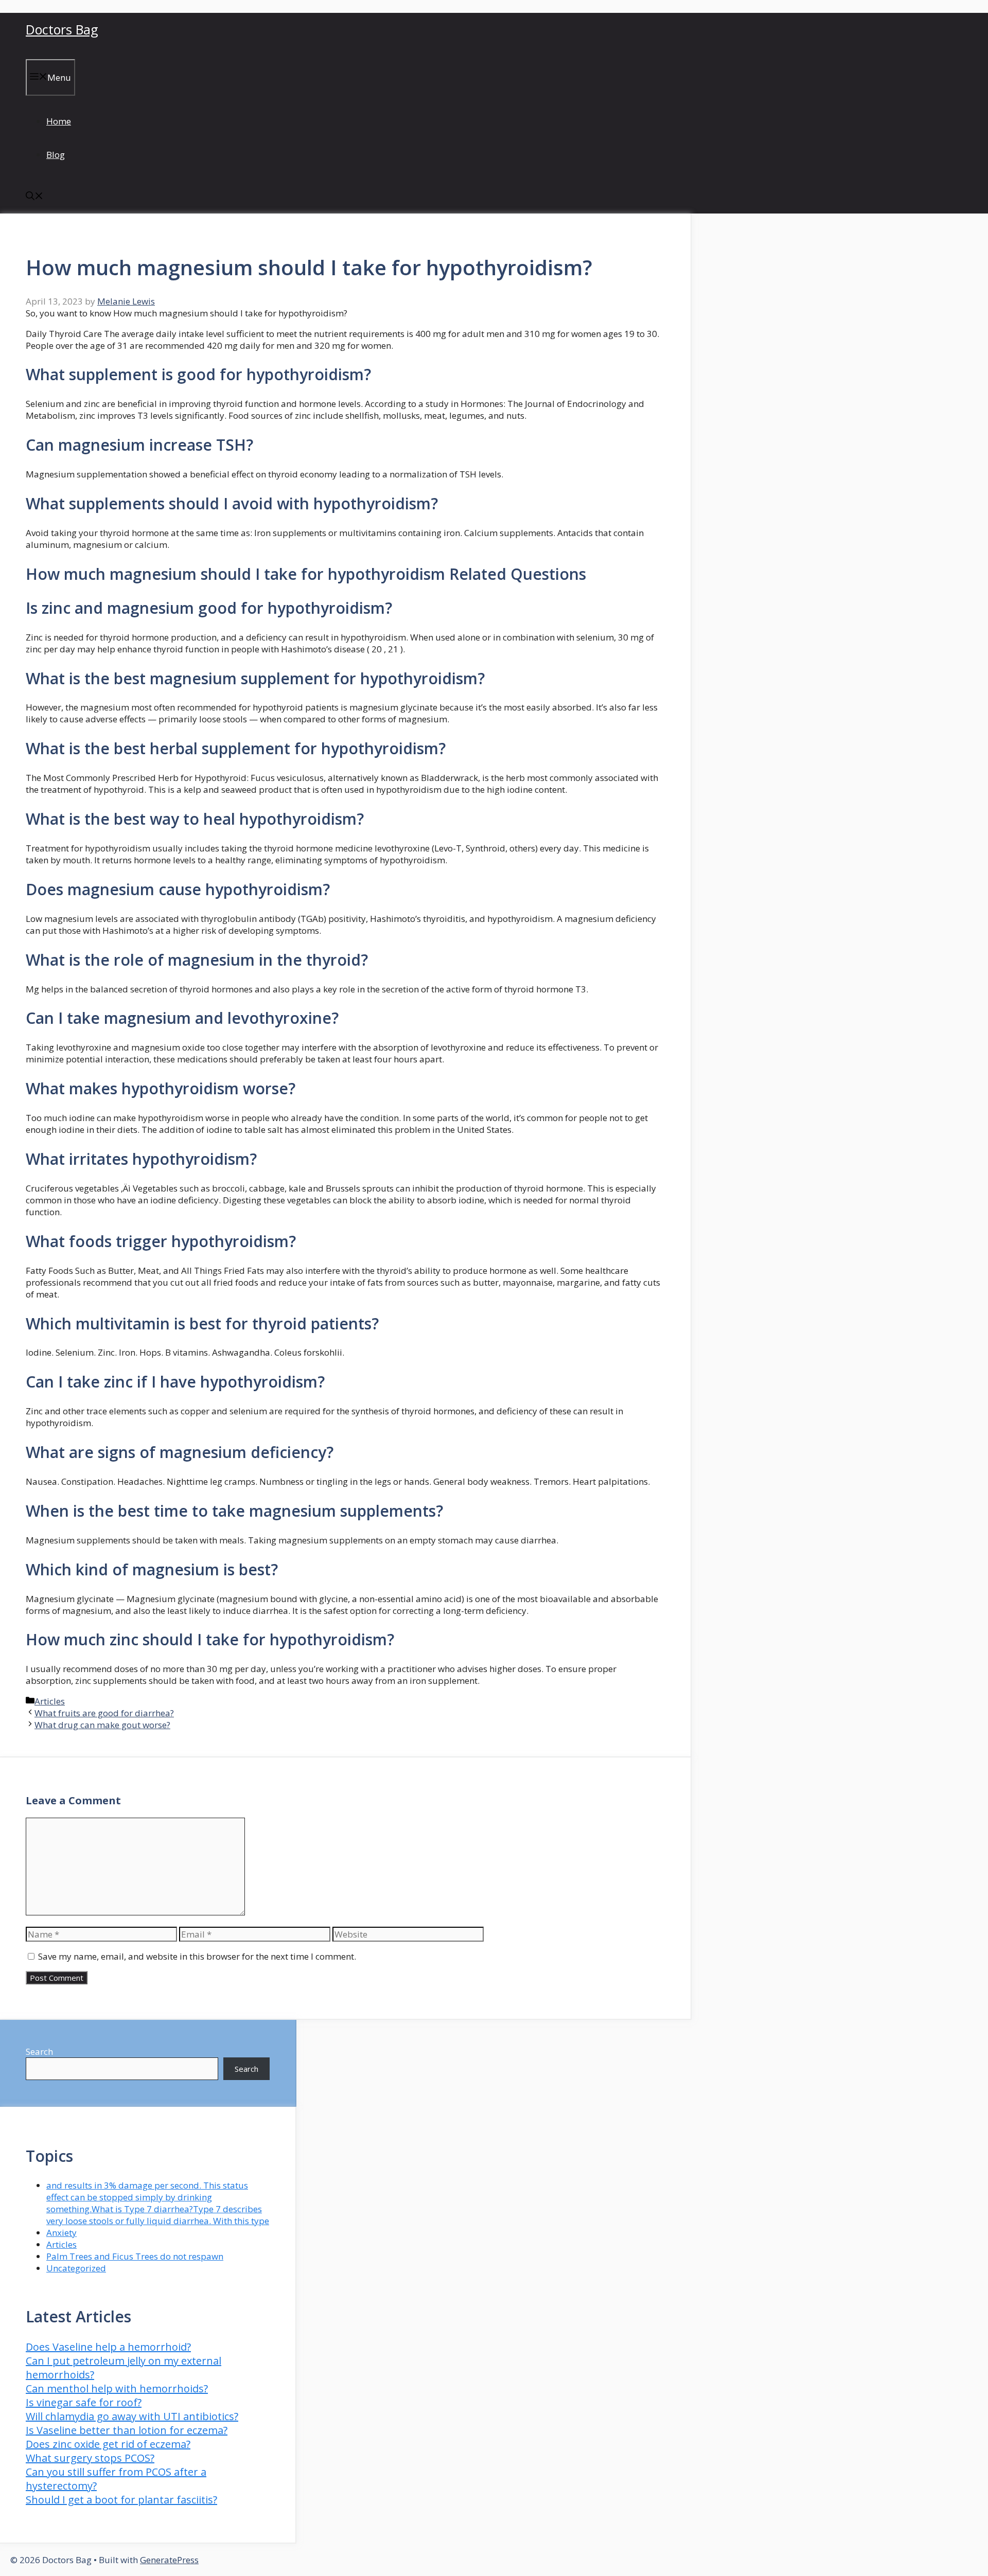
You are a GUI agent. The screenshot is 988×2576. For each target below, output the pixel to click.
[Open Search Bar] (34, 197)
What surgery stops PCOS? (90, 2458)
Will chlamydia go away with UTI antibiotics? (132, 2416)
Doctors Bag (62, 29)
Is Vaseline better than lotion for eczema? (127, 2430)
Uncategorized (76, 2268)
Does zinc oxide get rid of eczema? (108, 2444)
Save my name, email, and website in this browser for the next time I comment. (197, 1956)
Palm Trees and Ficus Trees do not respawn (135, 2256)
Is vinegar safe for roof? (84, 2402)
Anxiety (61, 2233)
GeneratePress (169, 2560)
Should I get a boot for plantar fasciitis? (121, 2500)
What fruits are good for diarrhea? (104, 1713)
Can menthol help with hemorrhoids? (117, 2388)
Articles (50, 1701)
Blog (56, 155)
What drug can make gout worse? (102, 1725)
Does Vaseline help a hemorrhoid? (108, 2347)
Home (59, 121)
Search (39, 2051)
